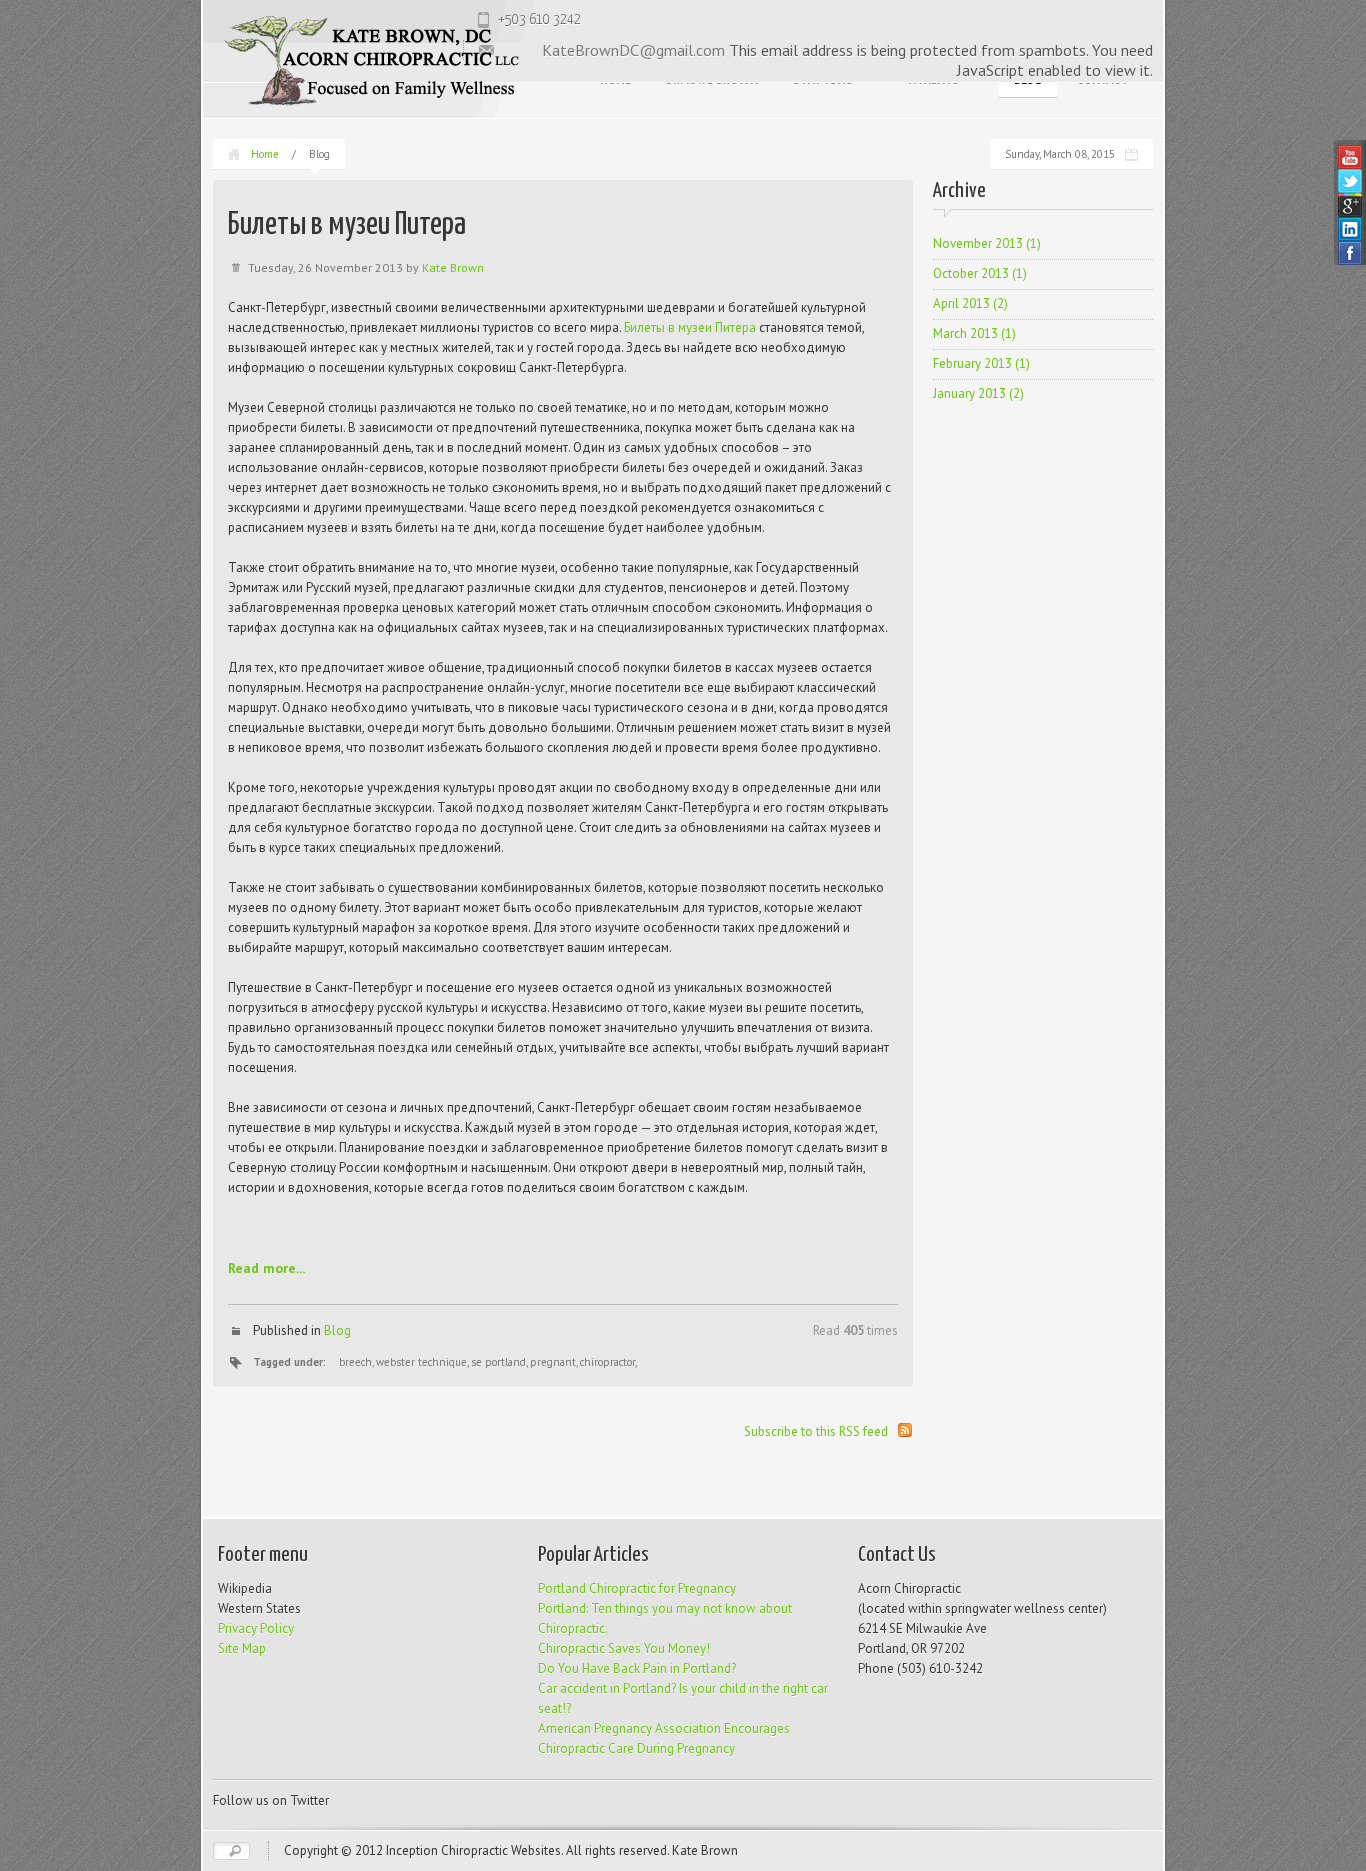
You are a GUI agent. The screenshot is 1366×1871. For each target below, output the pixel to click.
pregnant (553, 1362)
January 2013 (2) (978, 393)
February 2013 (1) (981, 363)
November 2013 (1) (987, 243)
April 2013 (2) (970, 303)
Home (265, 154)
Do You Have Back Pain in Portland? (637, 1668)
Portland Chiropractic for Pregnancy (637, 1588)
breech (355, 1362)
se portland (498, 1362)
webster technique (421, 1362)
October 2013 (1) (980, 273)
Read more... (266, 1268)
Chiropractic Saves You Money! (624, 1648)
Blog (337, 1330)
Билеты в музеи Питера (690, 327)
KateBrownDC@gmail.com (633, 50)
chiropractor (607, 1362)
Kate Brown (453, 267)
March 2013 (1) (974, 333)
